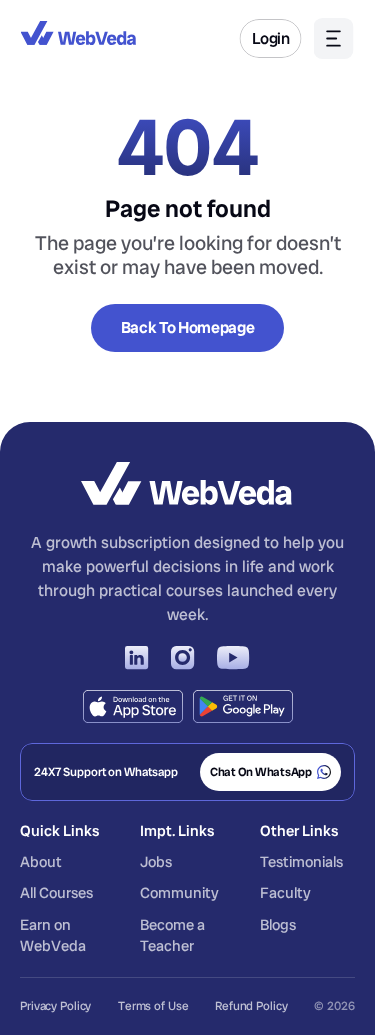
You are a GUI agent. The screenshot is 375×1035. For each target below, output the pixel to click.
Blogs (278, 925)
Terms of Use (153, 1006)
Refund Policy (251, 1006)
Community (179, 893)
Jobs (156, 862)
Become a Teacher (174, 935)
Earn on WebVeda (53, 935)
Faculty (285, 893)
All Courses (56, 893)
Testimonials (301, 862)
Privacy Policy (55, 1006)
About (42, 862)
